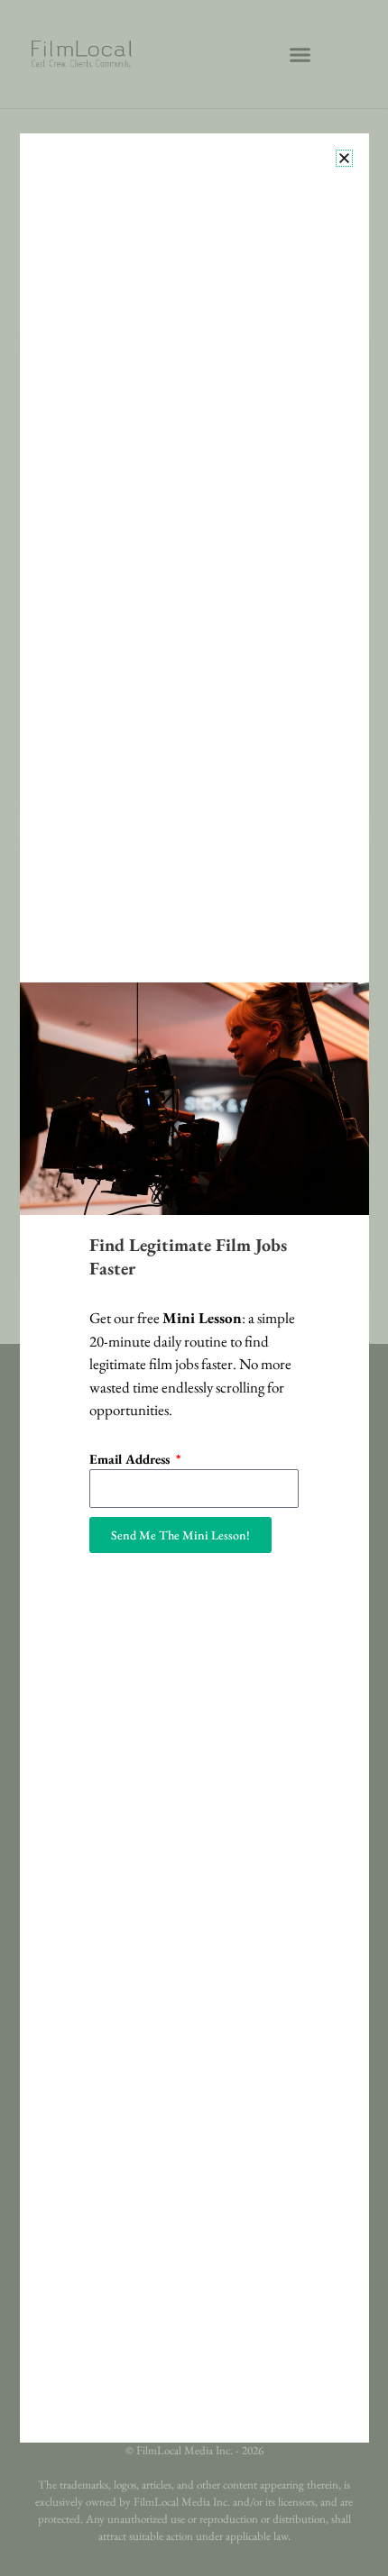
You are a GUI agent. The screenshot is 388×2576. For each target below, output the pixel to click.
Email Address (131, 1459)
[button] (344, 158)
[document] (194, 1288)
